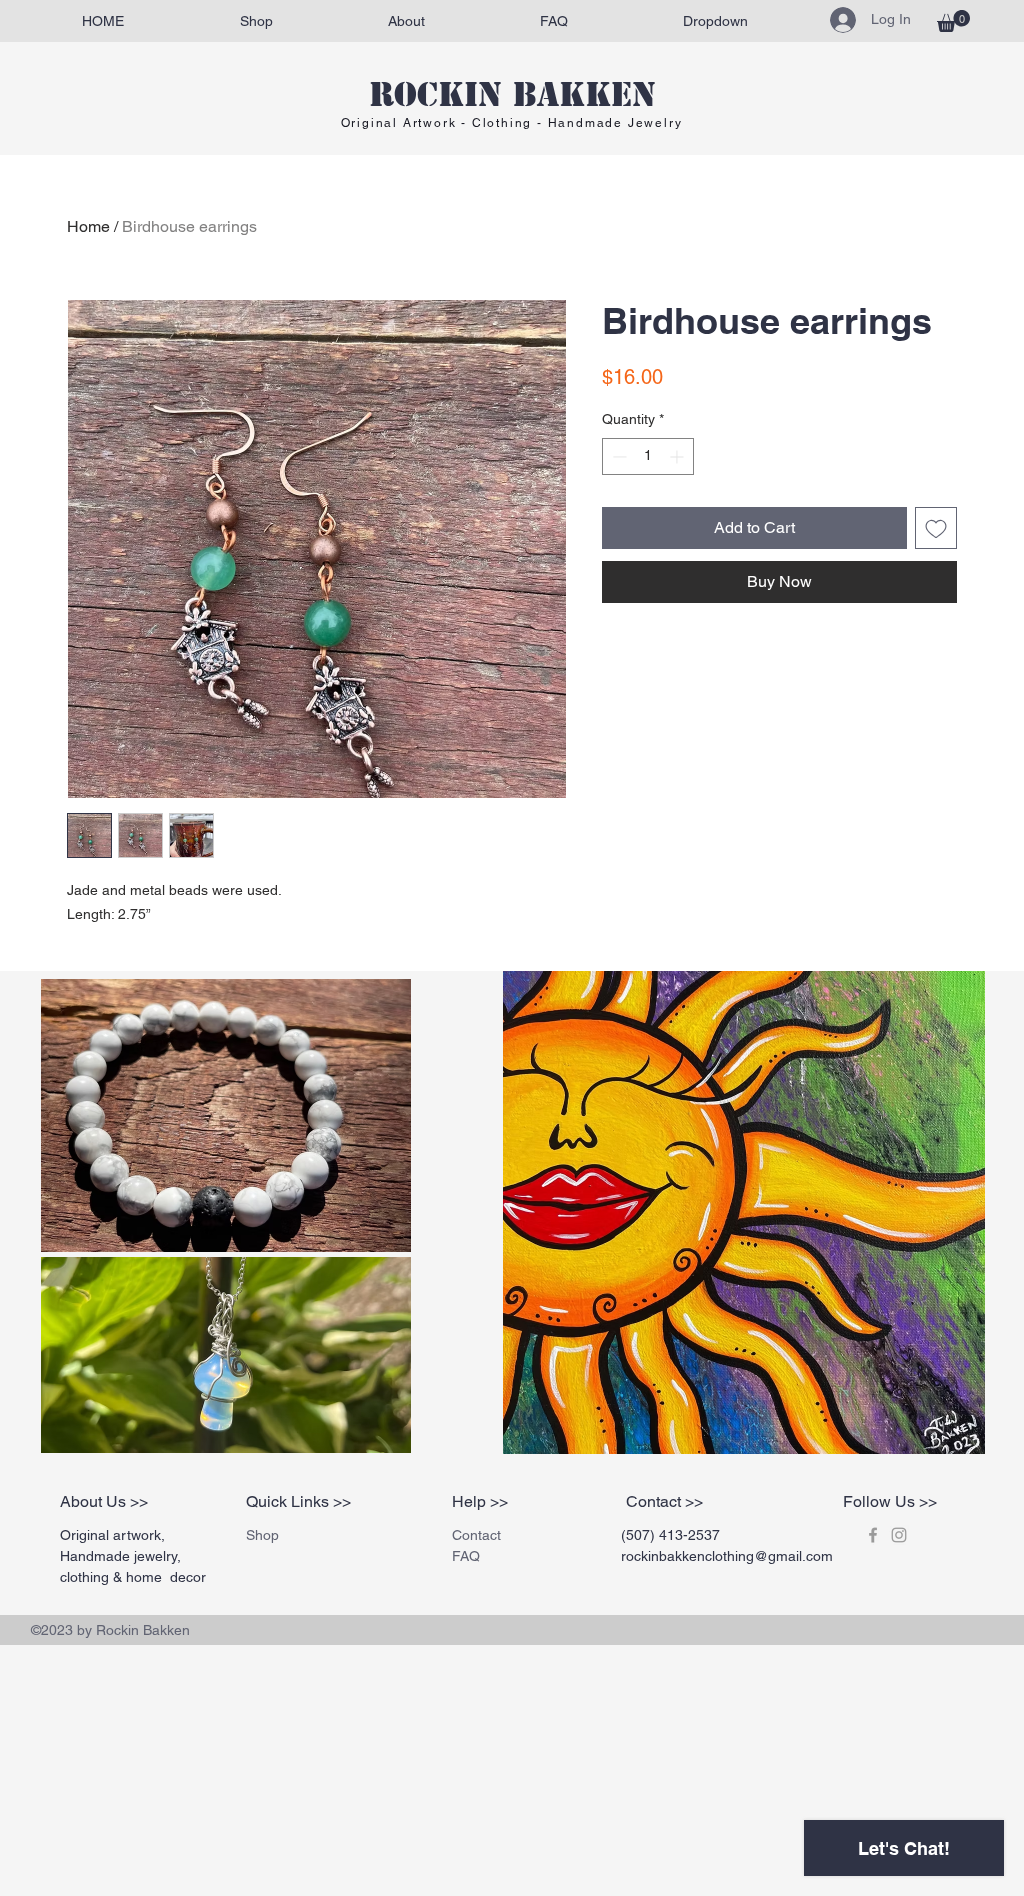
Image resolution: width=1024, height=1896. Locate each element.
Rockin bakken (512, 94)
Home (88, 226)
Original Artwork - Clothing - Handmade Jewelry (512, 123)
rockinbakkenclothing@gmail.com (727, 1556)
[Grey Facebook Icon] (873, 1535)
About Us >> (104, 1501)
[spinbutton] (648, 456)
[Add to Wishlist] (936, 528)
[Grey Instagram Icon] (899, 1535)
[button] (953, 21)
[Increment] (678, 456)
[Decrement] (617, 456)
